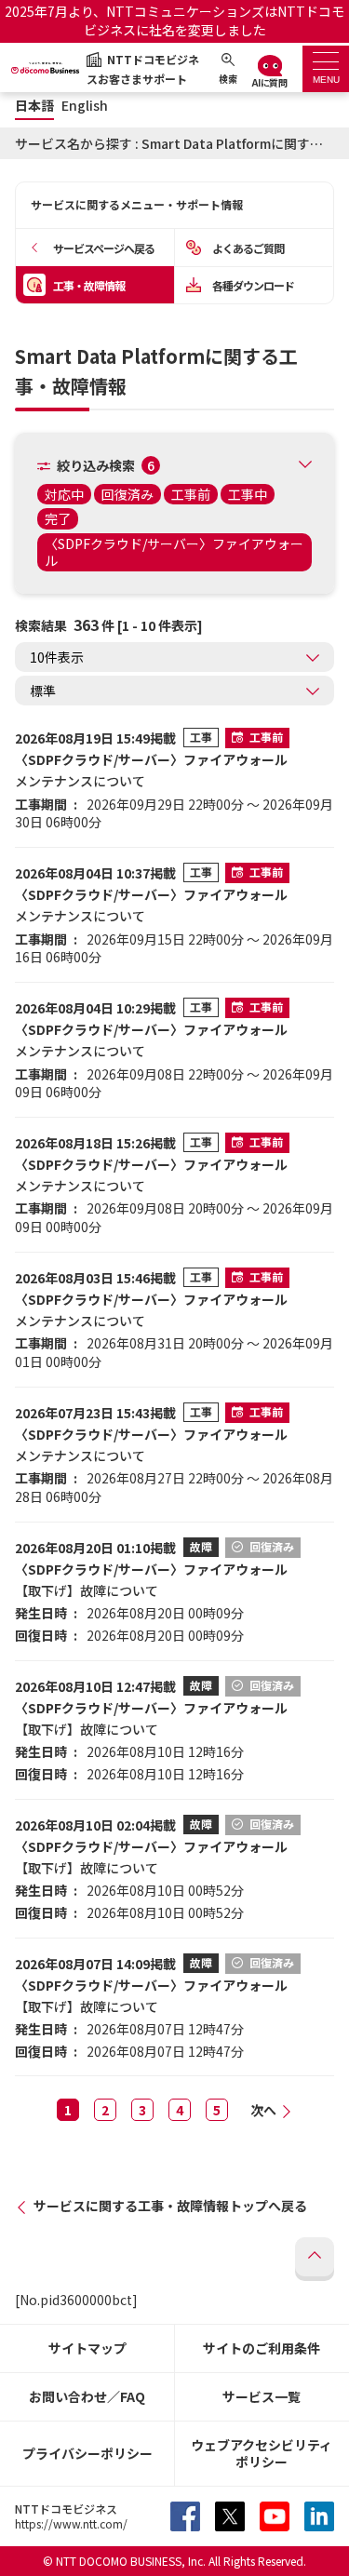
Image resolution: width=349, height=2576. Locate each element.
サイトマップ (87, 2348)
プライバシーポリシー (87, 2453)
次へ (263, 2110)
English (85, 106)
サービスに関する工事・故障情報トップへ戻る (170, 2206)
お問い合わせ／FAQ (87, 2396)
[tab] (326, 69)
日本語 (34, 106)
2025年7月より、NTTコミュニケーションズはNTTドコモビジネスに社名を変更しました (174, 20)
